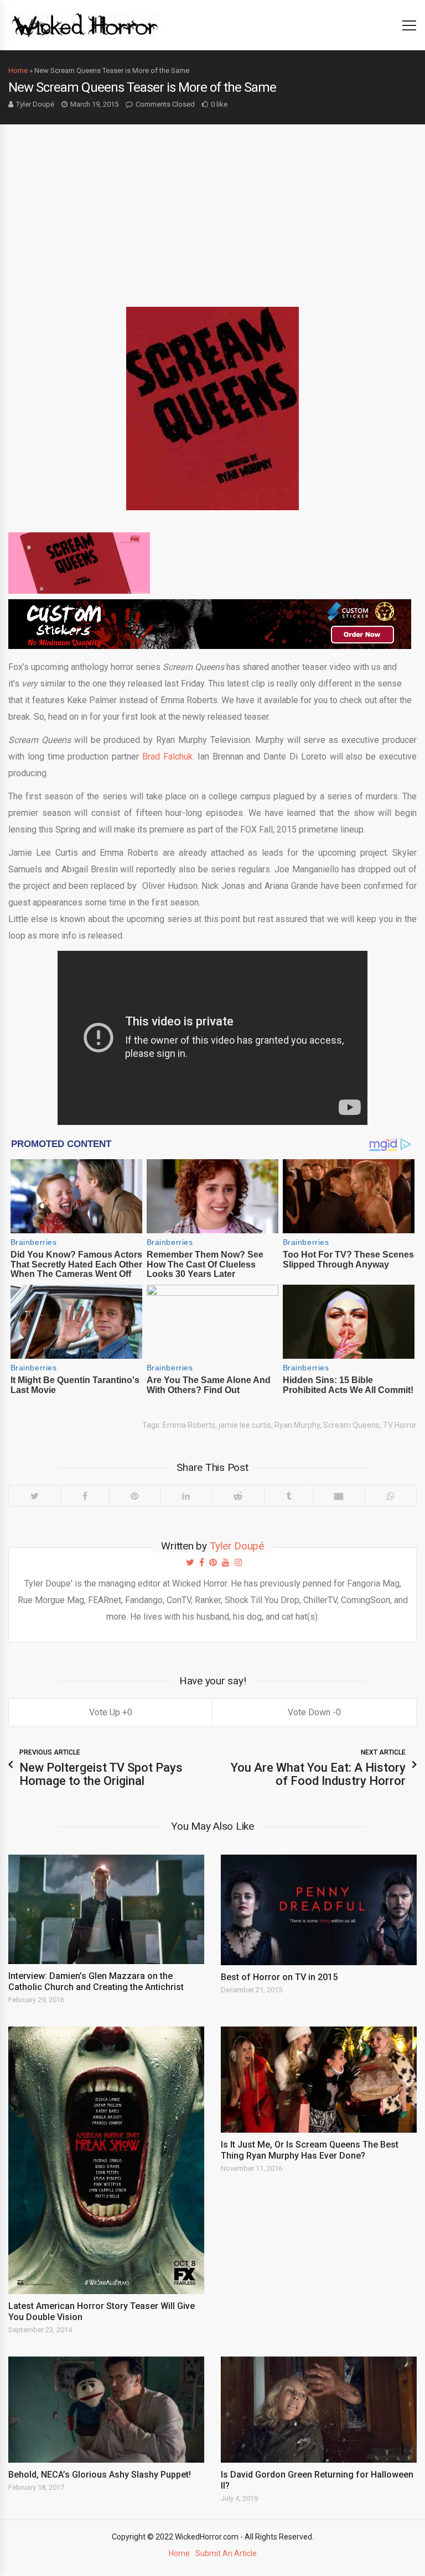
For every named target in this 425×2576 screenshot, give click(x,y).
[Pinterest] (135, 1496)
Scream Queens (351, 1425)
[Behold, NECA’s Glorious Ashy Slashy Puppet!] (106, 2410)
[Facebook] (85, 1496)
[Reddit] (238, 1496)
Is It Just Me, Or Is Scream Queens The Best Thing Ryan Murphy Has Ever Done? (310, 2150)
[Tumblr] (288, 1496)
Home (18, 70)
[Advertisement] (212, 207)
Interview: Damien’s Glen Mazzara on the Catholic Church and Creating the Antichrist (96, 1981)
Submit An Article (226, 2553)
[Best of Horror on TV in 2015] (319, 1910)
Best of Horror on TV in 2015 (279, 1977)
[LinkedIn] (186, 1496)
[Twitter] (35, 1496)
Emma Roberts (189, 1425)
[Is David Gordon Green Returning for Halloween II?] (319, 2410)
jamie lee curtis (245, 1425)
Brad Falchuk (167, 756)
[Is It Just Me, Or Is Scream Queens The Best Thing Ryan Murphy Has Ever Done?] (319, 2080)
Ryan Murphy (297, 1425)
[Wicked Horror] (85, 25)
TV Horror (400, 1425)
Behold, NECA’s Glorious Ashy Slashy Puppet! (100, 2475)
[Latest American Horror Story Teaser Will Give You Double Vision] (106, 2160)
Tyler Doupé (35, 104)
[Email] (339, 1496)
